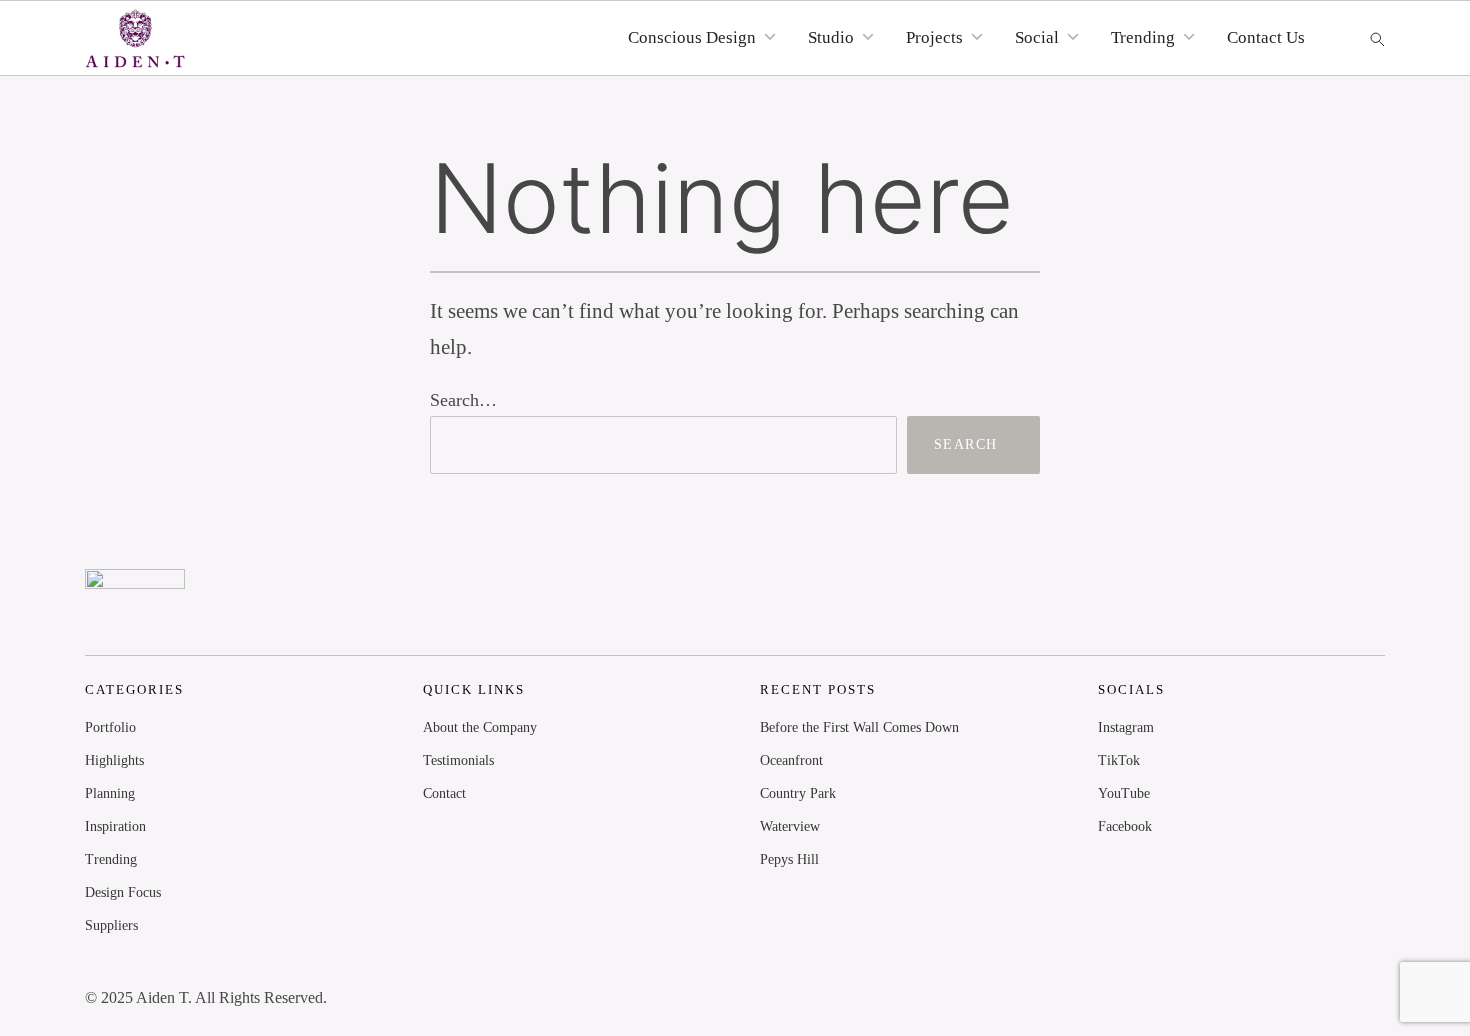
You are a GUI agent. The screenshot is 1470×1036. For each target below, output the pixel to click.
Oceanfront (791, 760)
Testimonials (458, 760)
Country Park (798, 793)
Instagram (1126, 727)
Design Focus (123, 892)
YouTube (1124, 793)
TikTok (1119, 760)
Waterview (790, 826)
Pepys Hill (789, 859)
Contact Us (1266, 37)
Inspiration (115, 826)
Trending (111, 859)
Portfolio (110, 727)
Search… (463, 400)
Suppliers (111, 925)
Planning (110, 793)
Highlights (114, 760)
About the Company (480, 727)
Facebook (1125, 826)
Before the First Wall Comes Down (859, 727)
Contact (444, 793)
